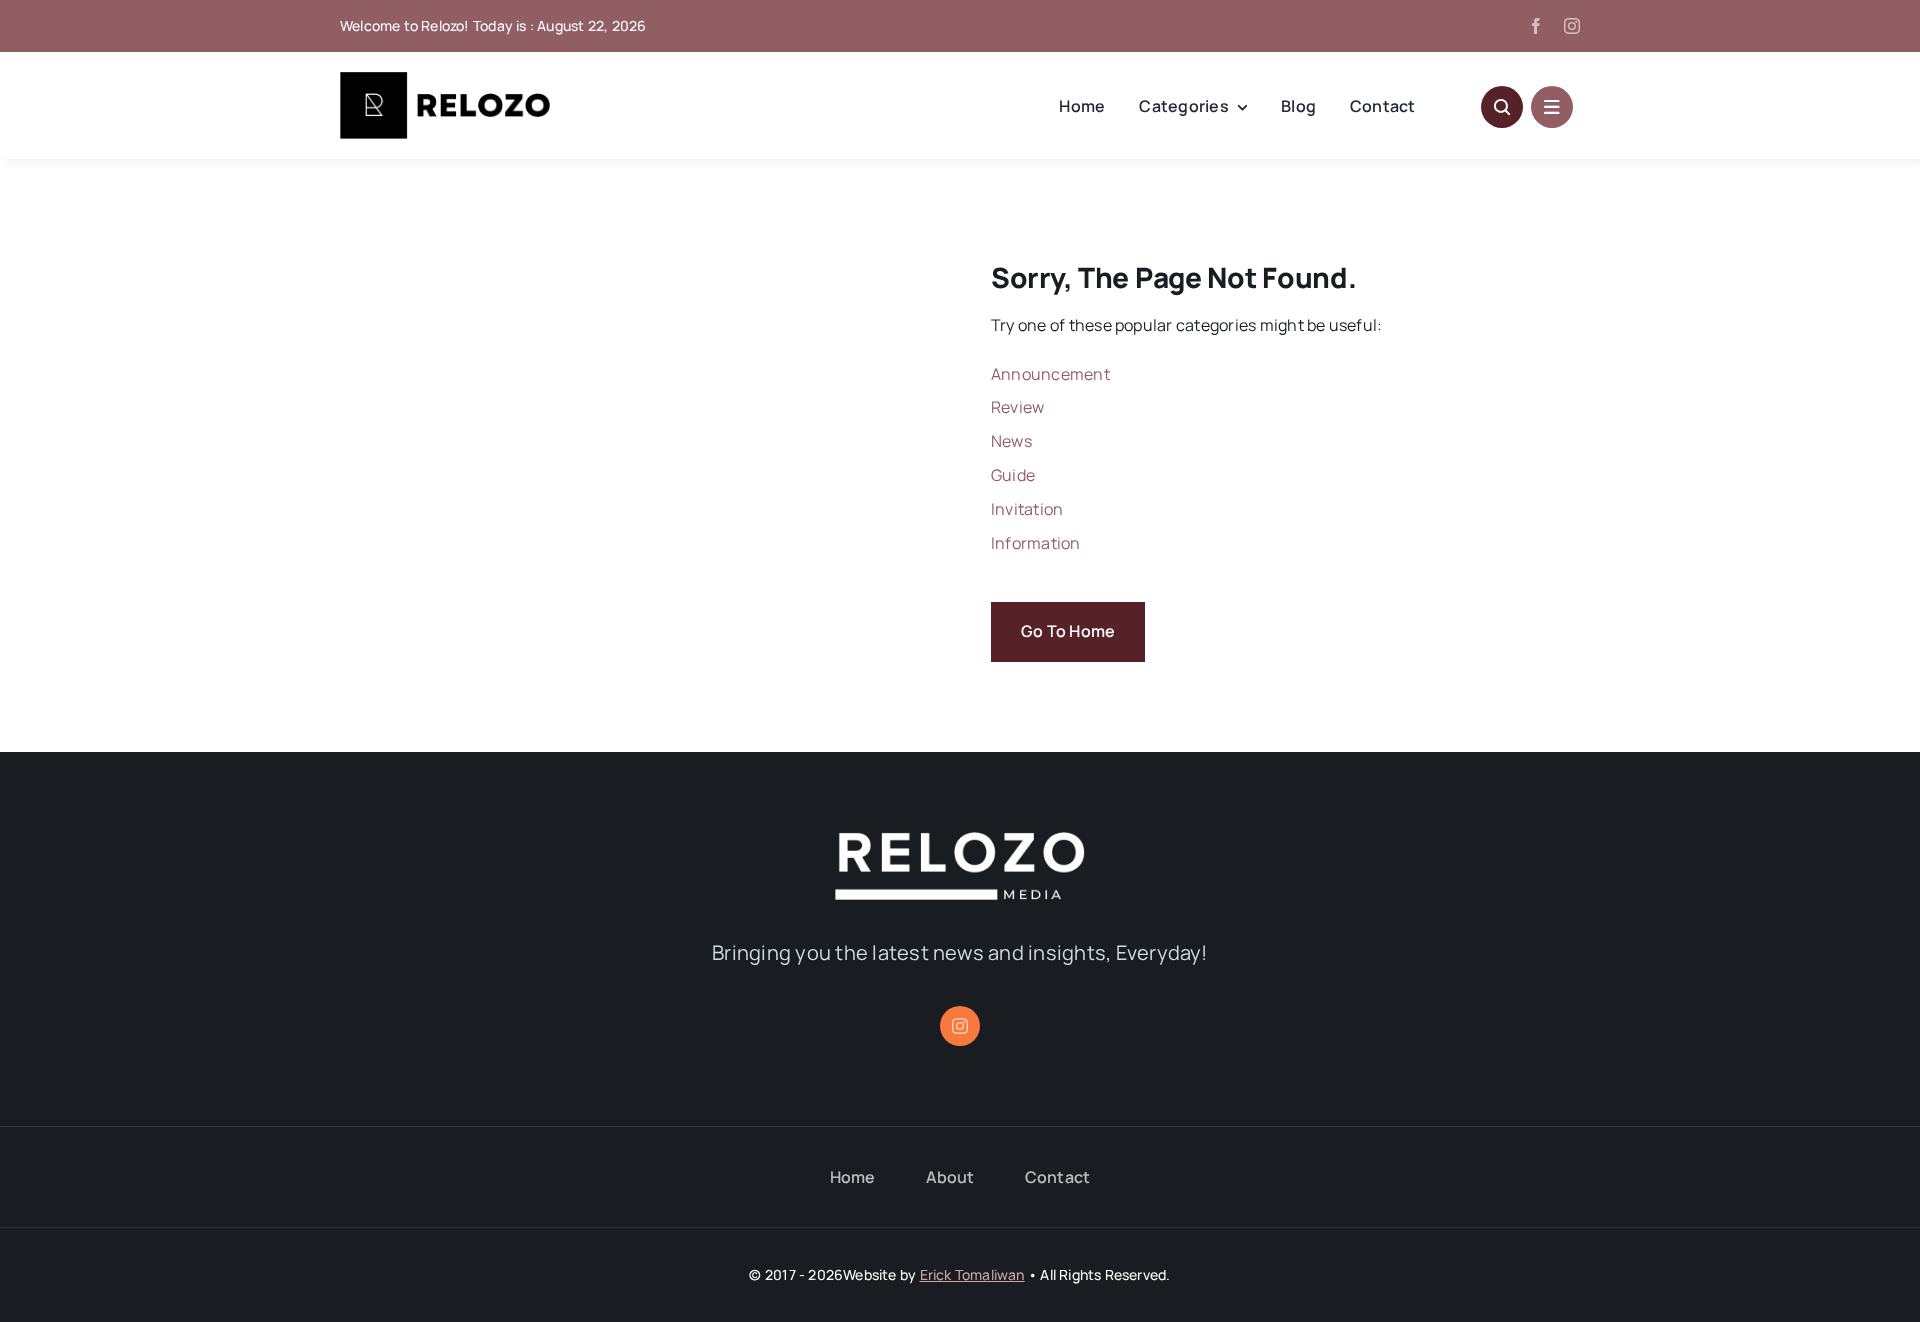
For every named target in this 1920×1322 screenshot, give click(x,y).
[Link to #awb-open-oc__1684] (1552, 107)
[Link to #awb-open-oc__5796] (1502, 107)
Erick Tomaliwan (972, 1274)
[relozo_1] (960, 840)
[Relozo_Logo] (445, 80)
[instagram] (1572, 26)
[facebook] (1536, 26)
